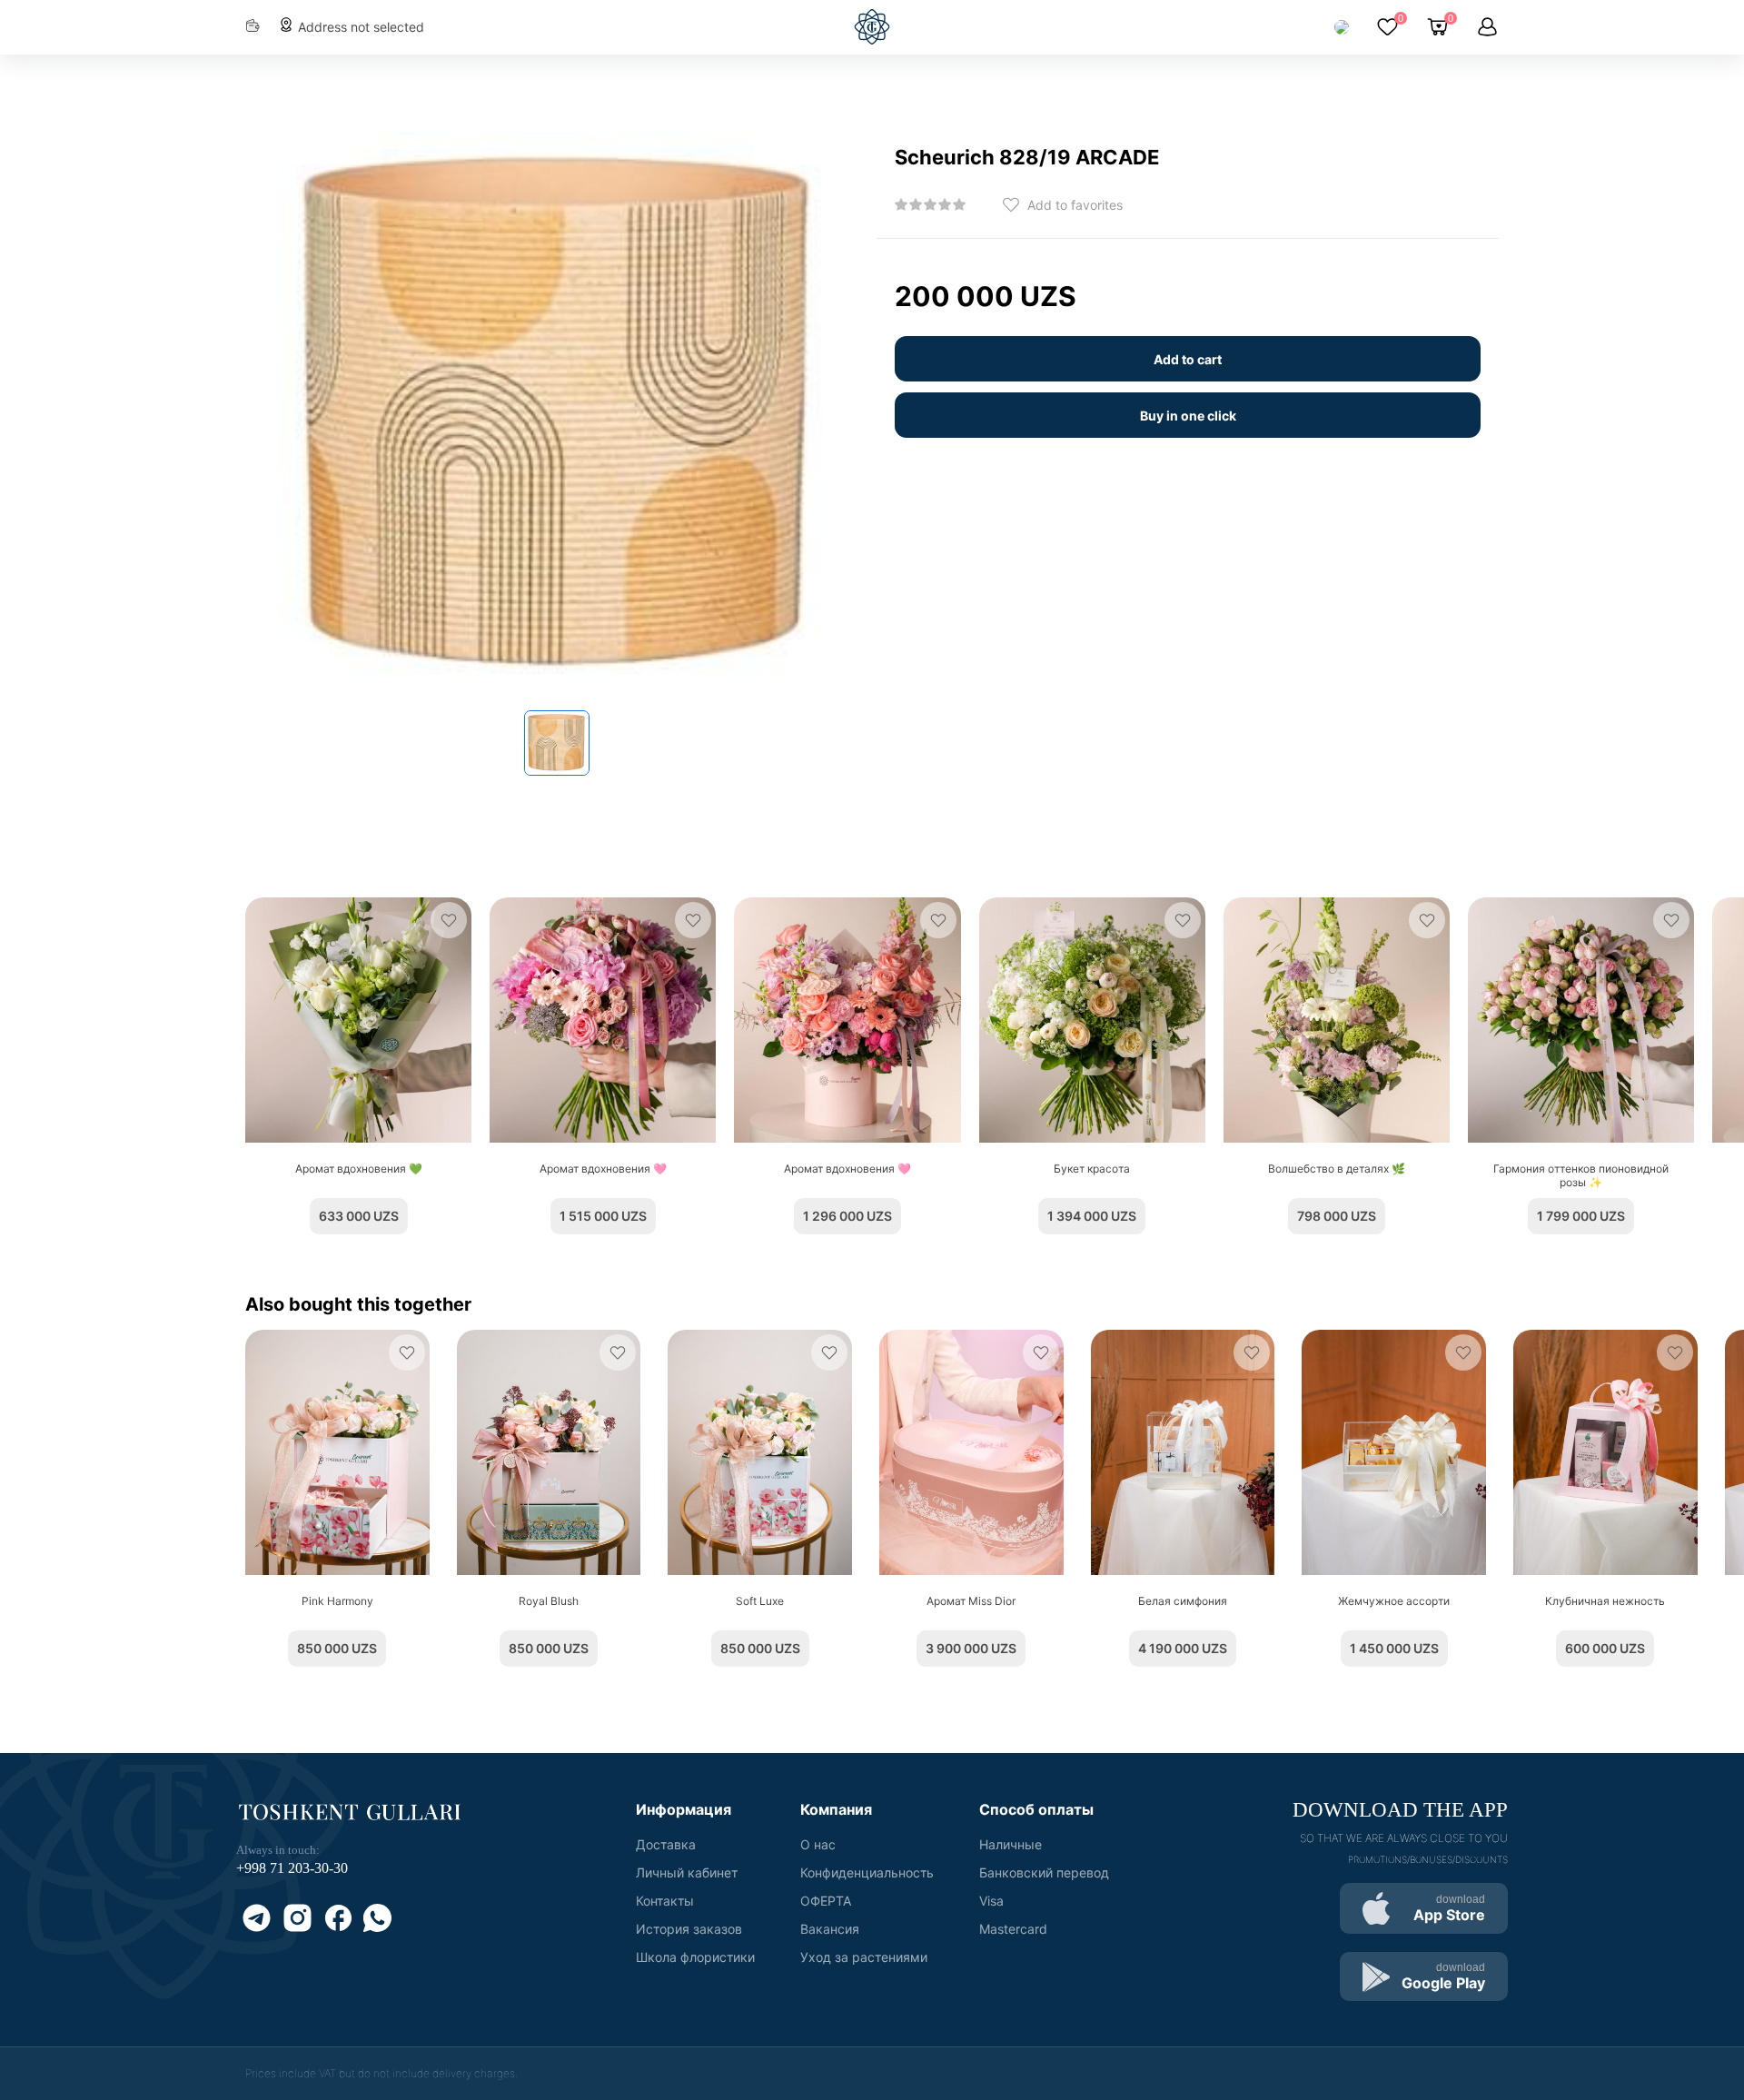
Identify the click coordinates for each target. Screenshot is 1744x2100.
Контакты (665, 1901)
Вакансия (830, 1929)
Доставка (666, 1844)
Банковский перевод (1044, 1872)
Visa (991, 1901)
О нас (818, 1844)
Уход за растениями (864, 1957)
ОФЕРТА (826, 1901)
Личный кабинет (687, 1872)
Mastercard (1013, 1929)
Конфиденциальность (867, 1872)
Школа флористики (695, 1957)
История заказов (689, 1929)
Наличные (1011, 1844)
